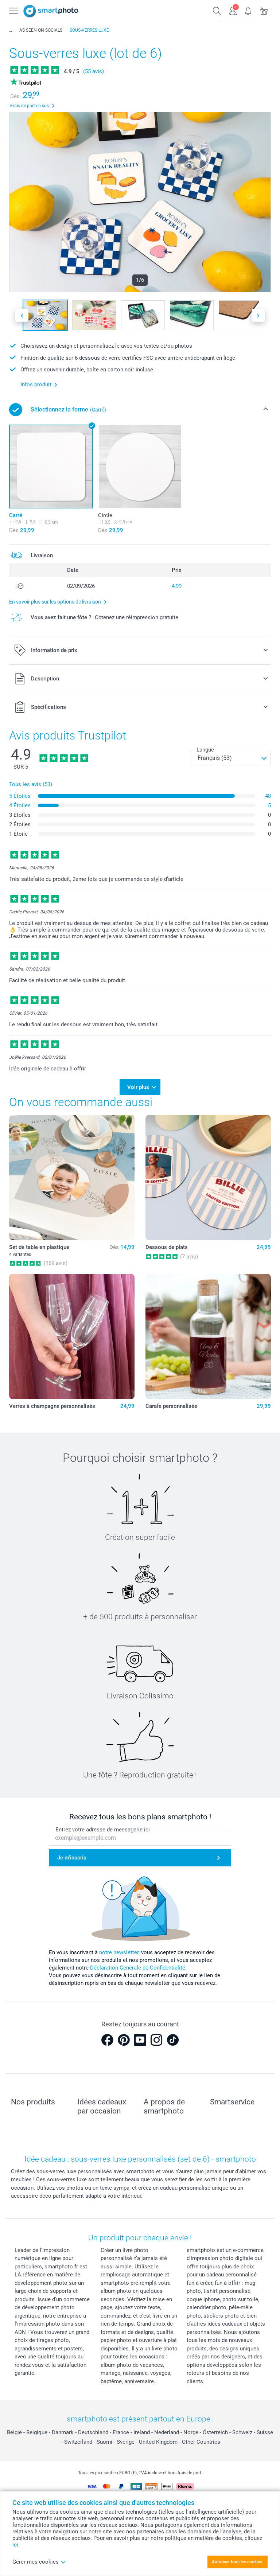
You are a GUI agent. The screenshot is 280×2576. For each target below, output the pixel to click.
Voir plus (138, 1087)
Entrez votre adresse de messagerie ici (103, 1830)
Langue (205, 750)
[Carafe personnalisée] (208, 1336)
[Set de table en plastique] (72, 1178)
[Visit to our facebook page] (107, 2040)
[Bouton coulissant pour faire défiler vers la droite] (258, 315)
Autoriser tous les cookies (237, 2562)
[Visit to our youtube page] (140, 2040)
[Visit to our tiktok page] (173, 2040)
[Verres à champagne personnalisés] (72, 1336)
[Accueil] (11, 30)
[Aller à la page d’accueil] (51, 11)
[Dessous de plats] (208, 1178)
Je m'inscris (72, 1858)
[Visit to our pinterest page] (124, 2040)
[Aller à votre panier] (264, 10)
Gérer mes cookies (36, 2562)
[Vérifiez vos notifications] (248, 10)
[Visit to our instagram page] (156, 2040)
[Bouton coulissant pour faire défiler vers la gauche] (22, 315)
